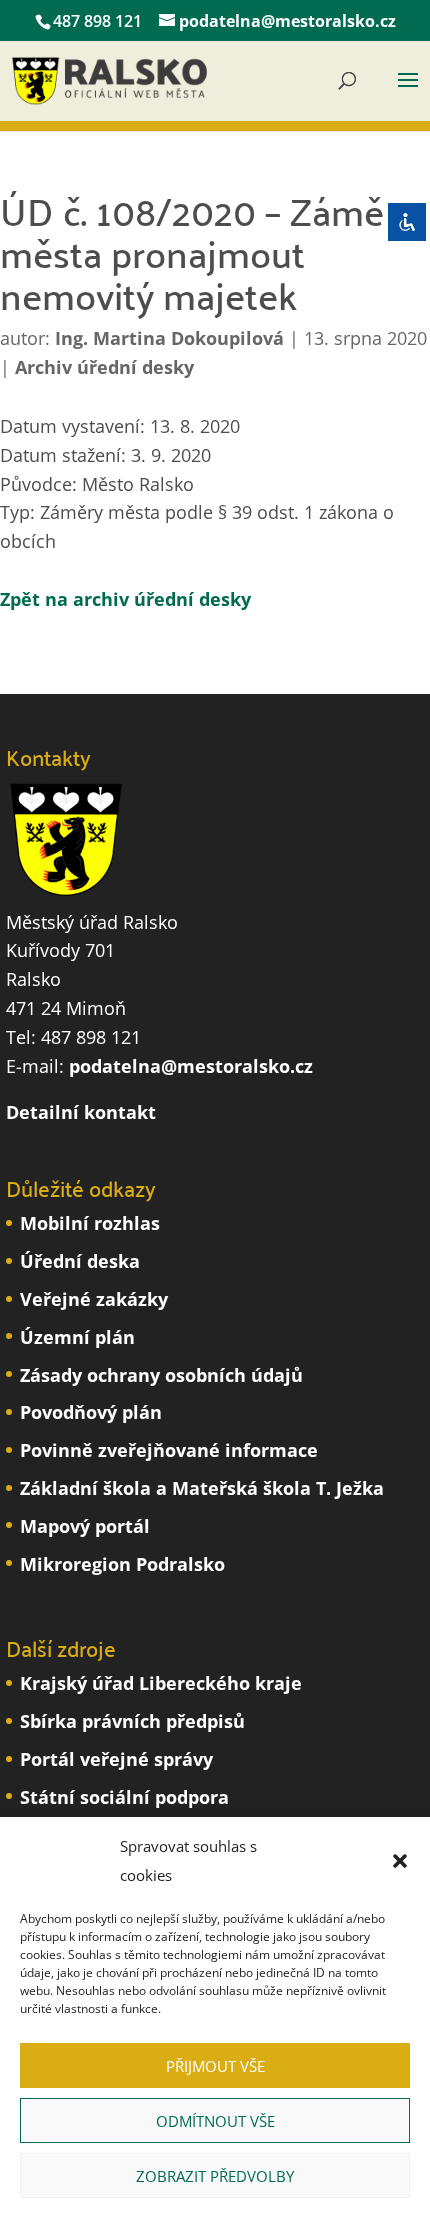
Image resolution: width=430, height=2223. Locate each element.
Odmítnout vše (215, 2121)
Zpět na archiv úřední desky (125, 599)
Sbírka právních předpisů (132, 1721)
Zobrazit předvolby (215, 2176)
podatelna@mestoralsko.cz (191, 1066)
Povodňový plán (91, 1412)
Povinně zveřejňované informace (169, 1450)
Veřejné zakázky (94, 1299)
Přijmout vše (215, 2066)
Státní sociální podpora (124, 1797)
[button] (400, 1861)
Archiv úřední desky (104, 367)
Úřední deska (80, 1261)
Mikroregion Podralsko (122, 1564)
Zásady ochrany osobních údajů (161, 1375)
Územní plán (77, 1337)
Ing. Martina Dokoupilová (169, 338)
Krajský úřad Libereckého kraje (161, 1683)
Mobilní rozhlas (90, 1223)
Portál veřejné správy (116, 1759)
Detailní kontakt (81, 1112)
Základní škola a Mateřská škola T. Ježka (202, 1488)
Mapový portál (85, 1526)
